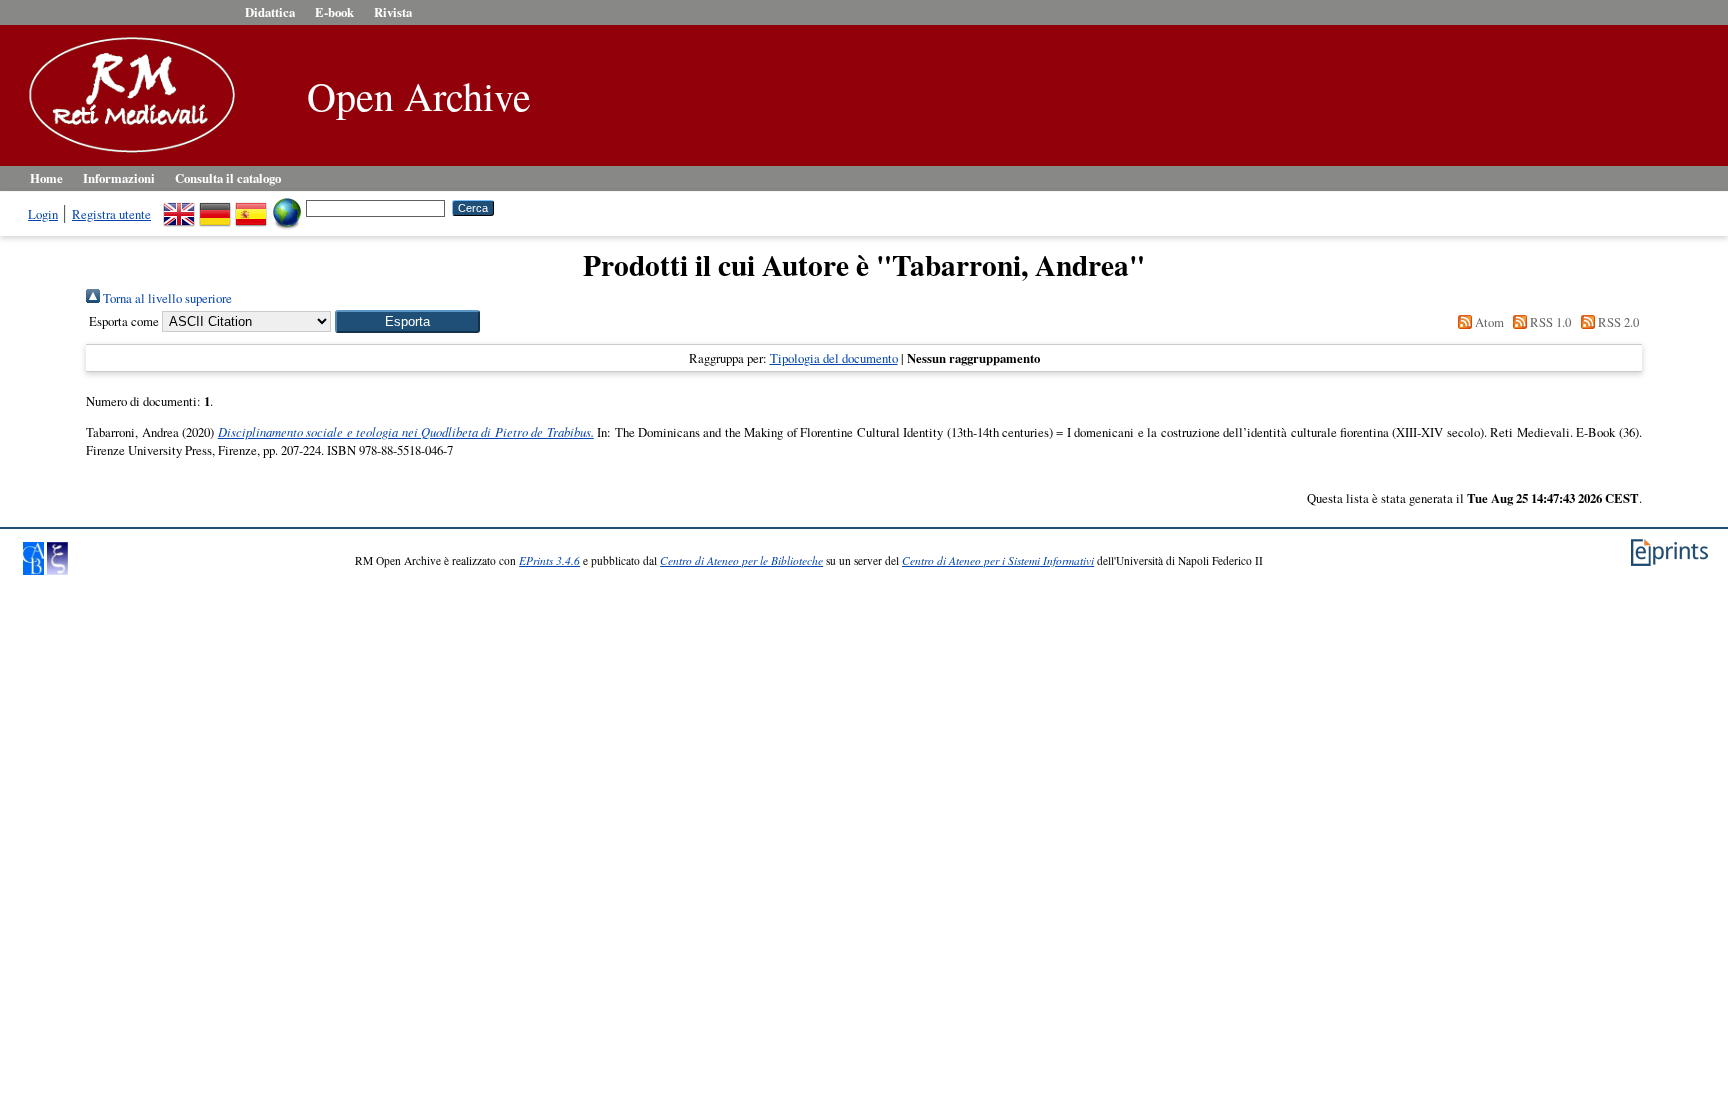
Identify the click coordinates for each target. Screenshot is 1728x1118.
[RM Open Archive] (127, 154)
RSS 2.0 (1616, 322)
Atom (1487, 322)
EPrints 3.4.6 (549, 560)
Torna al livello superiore (166, 298)
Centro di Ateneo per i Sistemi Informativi (998, 560)
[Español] (251, 207)
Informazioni (119, 178)
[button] (407, 321)
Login (43, 214)
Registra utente (111, 214)
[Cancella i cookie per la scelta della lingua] (287, 207)
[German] (215, 207)
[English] (179, 207)
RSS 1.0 (1549, 322)
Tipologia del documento (834, 358)
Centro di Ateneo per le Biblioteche (741, 560)
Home (46, 178)
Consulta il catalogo (228, 178)
